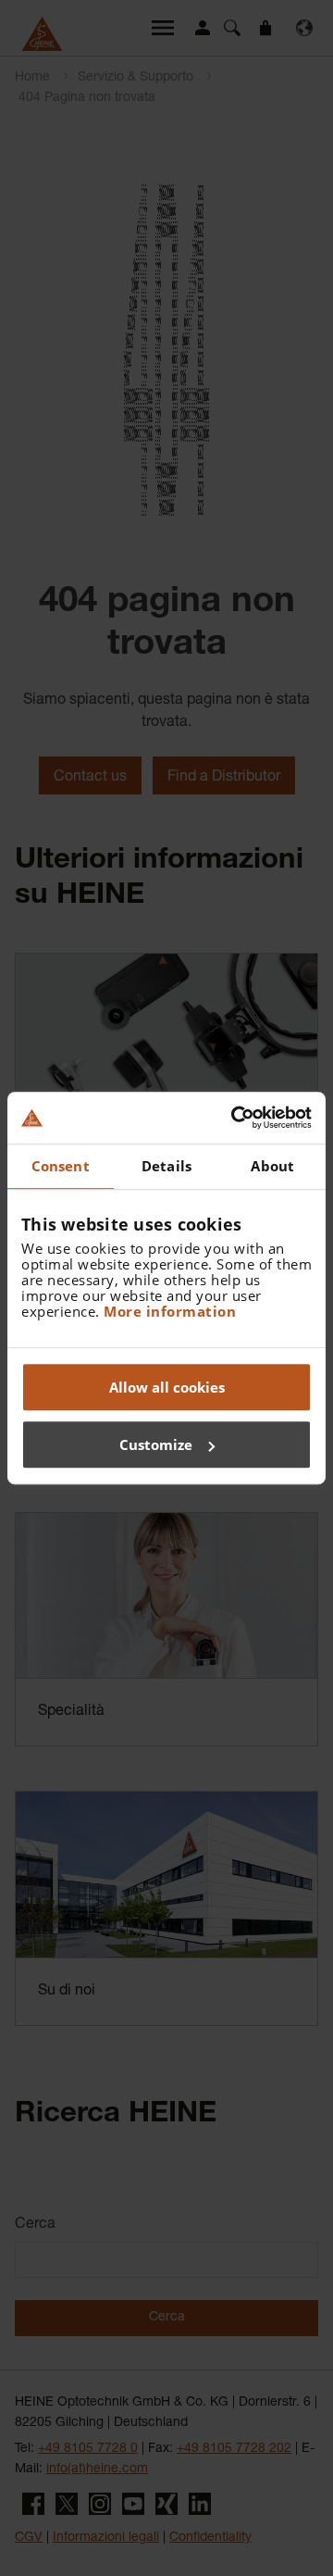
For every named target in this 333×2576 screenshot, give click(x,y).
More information (170, 1311)
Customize (156, 1444)
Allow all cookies (167, 1387)
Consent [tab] (61, 1166)
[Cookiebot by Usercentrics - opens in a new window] (235, 1118)
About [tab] (272, 1166)
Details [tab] (166, 1166)
